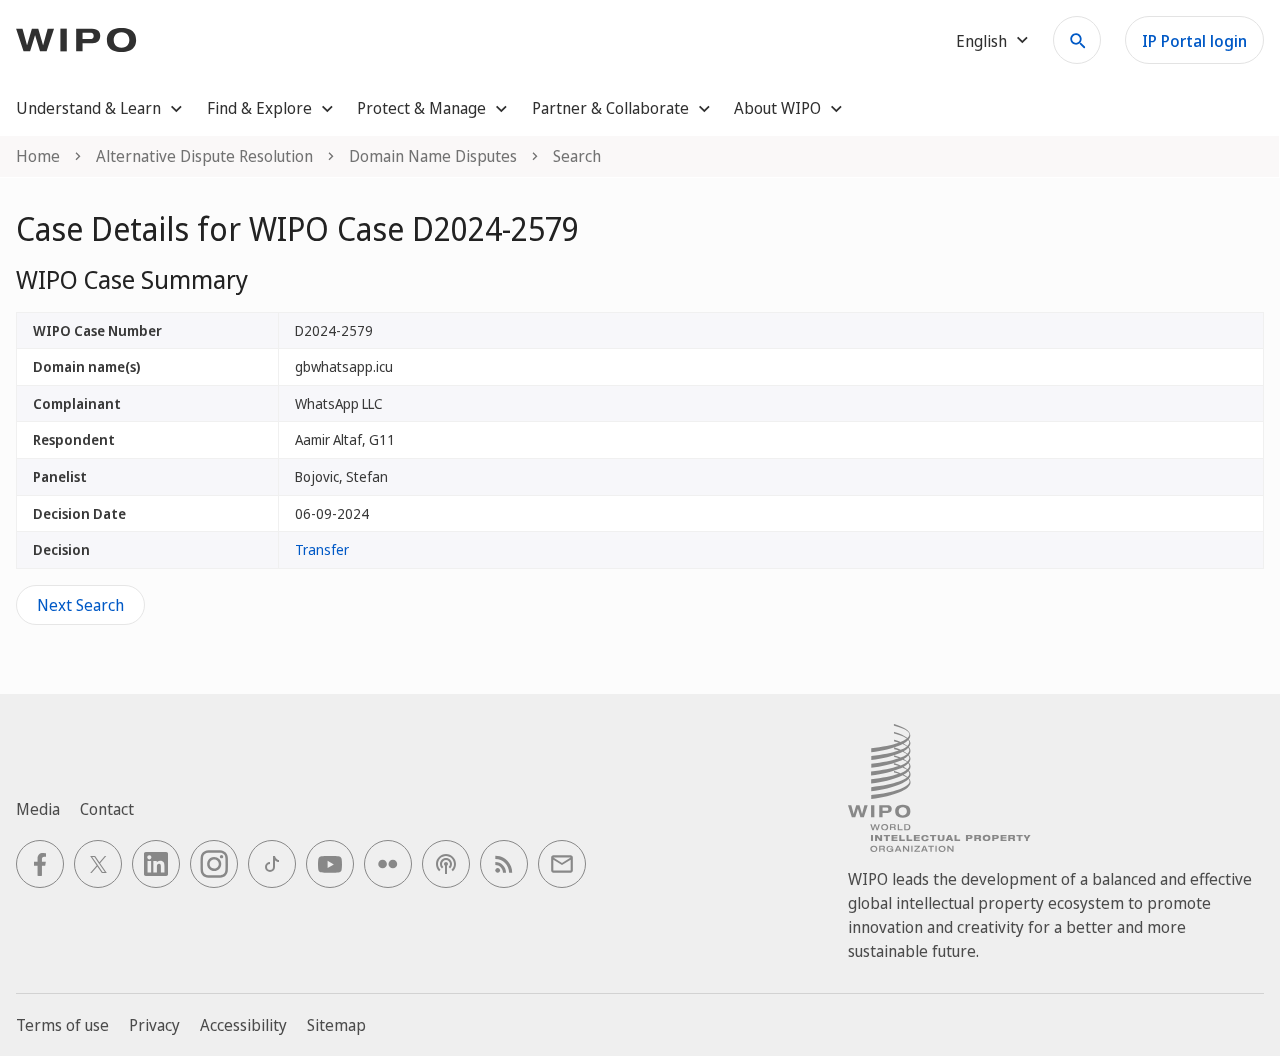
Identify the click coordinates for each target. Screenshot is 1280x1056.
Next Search (80, 605)
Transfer (322, 549)
